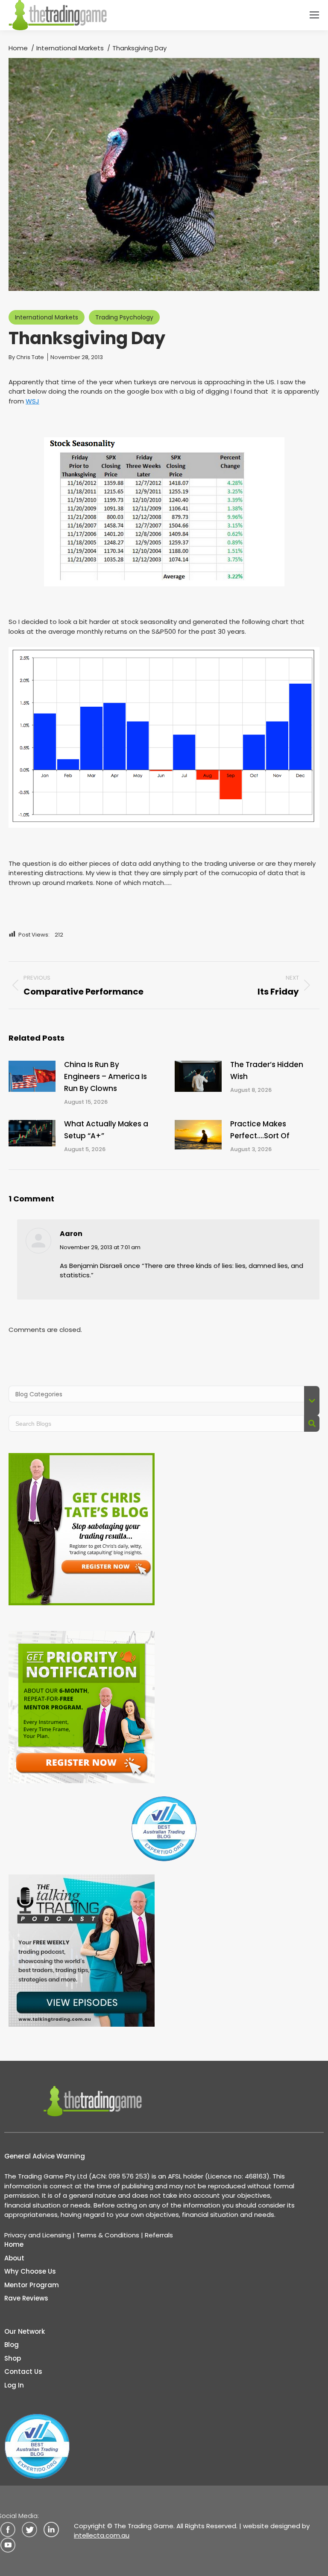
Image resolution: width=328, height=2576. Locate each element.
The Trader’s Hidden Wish (267, 1070)
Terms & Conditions (108, 2235)
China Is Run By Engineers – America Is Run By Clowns (105, 1076)
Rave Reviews (26, 2298)
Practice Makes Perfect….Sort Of (260, 1130)
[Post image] (32, 1076)
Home (14, 2244)
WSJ (32, 401)
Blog (12, 2345)
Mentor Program (32, 2285)
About (14, 2258)
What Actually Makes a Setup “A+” (106, 1130)
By (26, 357)
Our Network (25, 2331)
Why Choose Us (30, 2271)
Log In (14, 2385)
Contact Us (23, 2371)
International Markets (47, 317)
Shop (13, 2358)
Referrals (159, 2235)
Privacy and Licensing (38, 2235)
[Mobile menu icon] (314, 15)
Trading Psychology (124, 317)
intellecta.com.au (102, 2535)
